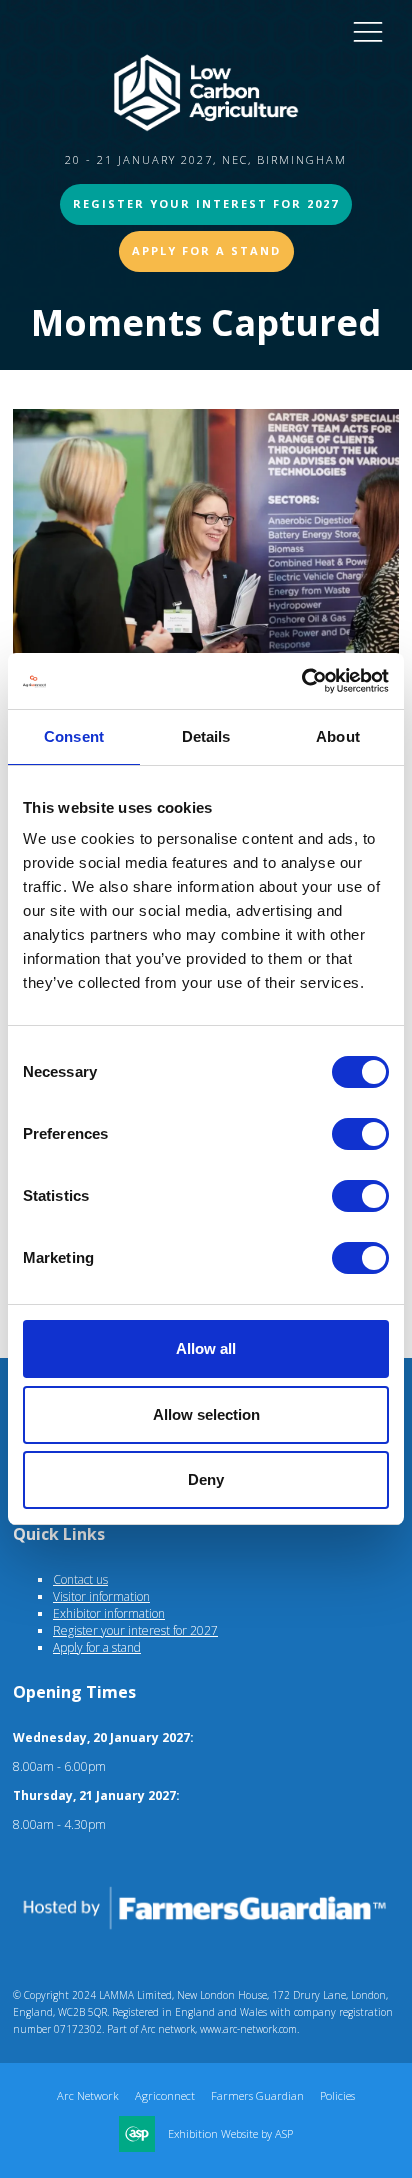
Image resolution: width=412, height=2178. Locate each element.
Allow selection (206, 1414)
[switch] (360, 1134)
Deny (206, 1479)
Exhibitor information (109, 1613)
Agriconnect (165, 2096)
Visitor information (101, 1596)
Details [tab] (206, 736)
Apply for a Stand (206, 250)
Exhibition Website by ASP (230, 2134)
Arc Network (88, 2096)
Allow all (206, 1348)
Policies (337, 2096)
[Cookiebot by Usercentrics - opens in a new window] (301, 681)
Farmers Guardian (257, 2096)
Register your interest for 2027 (206, 203)
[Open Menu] (368, 31)
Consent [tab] (74, 736)
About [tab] (338, 736)
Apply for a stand (97, 1647)
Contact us (80, 1579)
